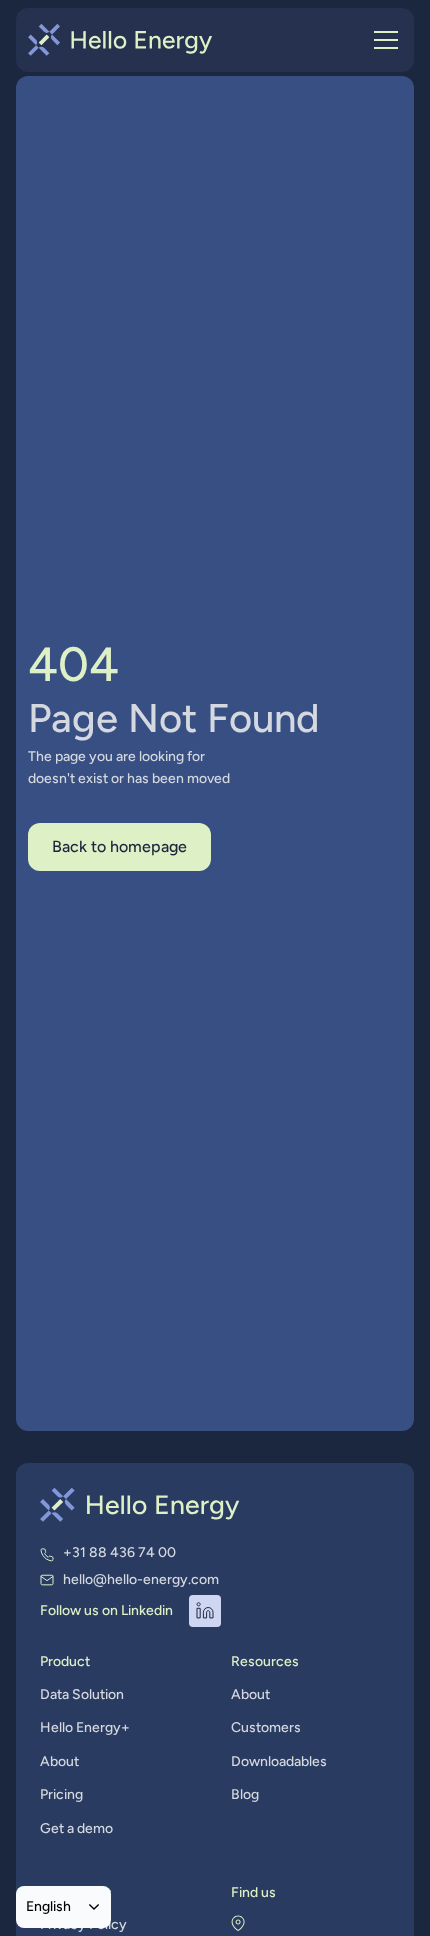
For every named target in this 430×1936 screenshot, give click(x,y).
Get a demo (76, 1828)
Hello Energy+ (85, 1727)
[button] (382, 40)
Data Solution (82, 1694)
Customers (266, 1727)
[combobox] (63, 1907)
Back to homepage (119, 846)
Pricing (61, 1794)
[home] (120, 40)
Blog (245, 1794)
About (59, 1761)
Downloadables (279, 1761)
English (48, 1906)
